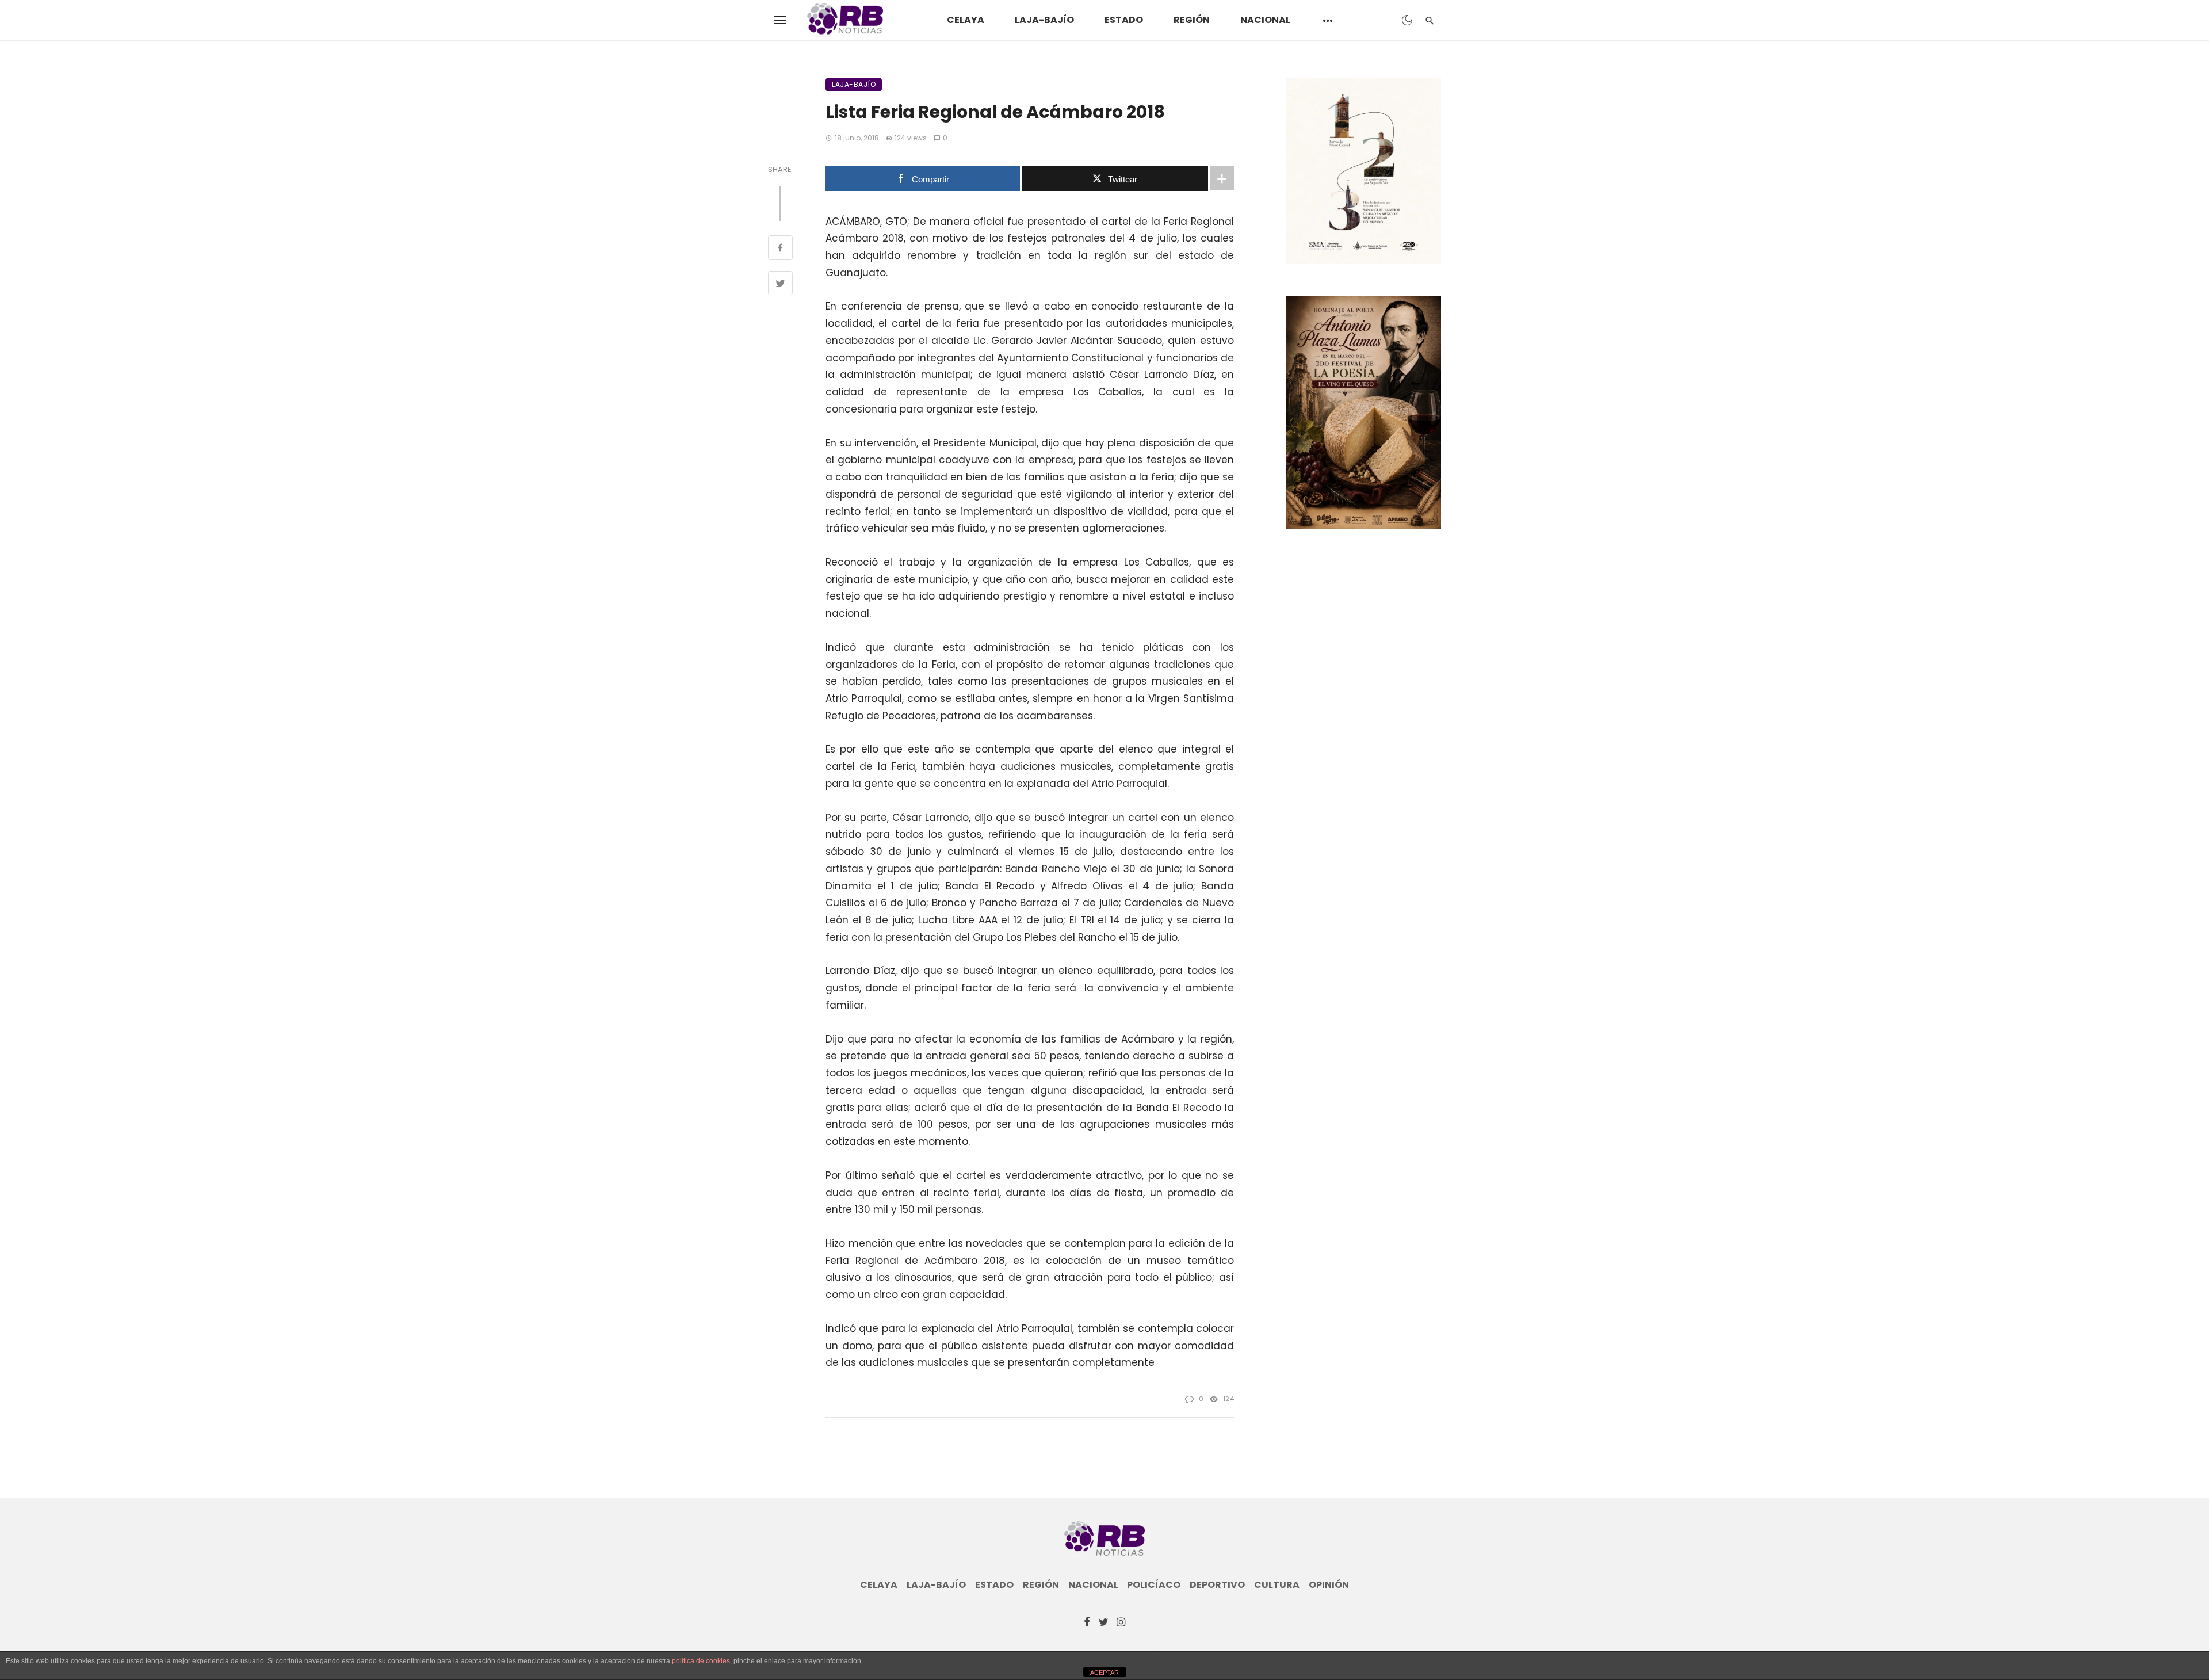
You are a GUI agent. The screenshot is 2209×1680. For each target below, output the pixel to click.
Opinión (1329, 1585)
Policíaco (1154, 1585)
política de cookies (701, 1661)
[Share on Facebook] (780, 249)
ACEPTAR (1104, 1673)
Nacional (1265, 20)
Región (1192, 20)
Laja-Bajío (1044, 20)
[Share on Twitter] (780, 285)
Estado (1124, 20)
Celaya (966, 20)
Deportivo (1217, 1585)
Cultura (1277, 1585)
